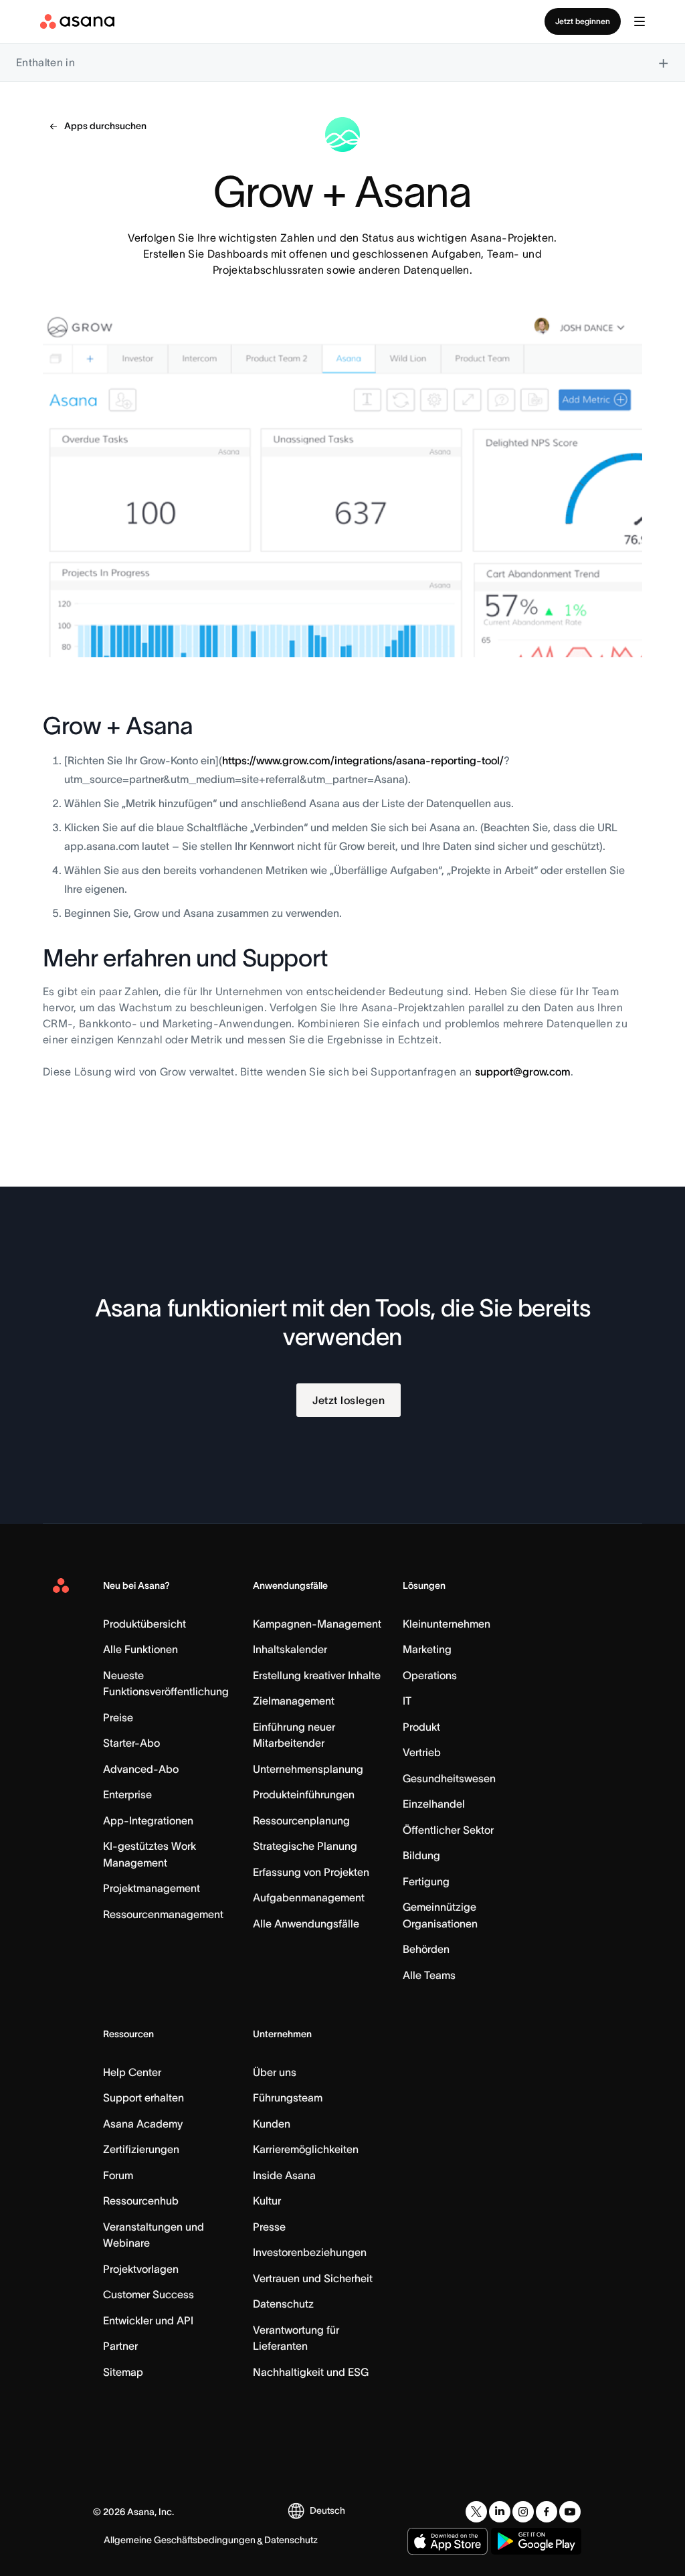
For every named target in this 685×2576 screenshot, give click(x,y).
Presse (269, 2227)
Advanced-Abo (141, 1769)
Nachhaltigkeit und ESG (311, 2372)
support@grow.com (523, 1071)
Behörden (426, 1949)
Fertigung (426, 1881)
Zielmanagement (294, 1701)
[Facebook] (547, 2512)
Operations (430, 1675)
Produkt (421, 1727)
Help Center (132, 2072)
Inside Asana (284, 2175)
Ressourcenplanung (301, 1820)
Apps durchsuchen (105, 126)
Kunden (272, 2124)
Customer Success (149, 2294)
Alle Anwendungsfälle (306, 1923)
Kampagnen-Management (317, 1624)
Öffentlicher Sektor (448, 1830)
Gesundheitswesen (449, 1778)
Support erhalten (143, 2097)
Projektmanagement (152, 1888)
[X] (476, 2512)
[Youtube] (570, 2512)
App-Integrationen (148, 1820)
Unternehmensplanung (308, 1769)
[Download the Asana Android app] (536, 2541)
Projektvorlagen (141, 2269)
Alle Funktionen (140, 1649)
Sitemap (123, 2372)
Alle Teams (429, 1975)
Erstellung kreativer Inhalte (317, 1675)
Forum (118, 2175)
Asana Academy (143, 2124)
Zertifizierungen (141, 2149)
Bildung (421, 1855)
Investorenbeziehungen (310, 2252)
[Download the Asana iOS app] (448, 2541)
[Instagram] (523, 2512)
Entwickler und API (148, 2320)
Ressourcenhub (141, 2201)
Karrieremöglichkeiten (306, 2149)
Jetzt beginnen (583, 21)
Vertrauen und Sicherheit (313, 2278)
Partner (120, 2346)
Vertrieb (422, 1752)
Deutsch (327, 2510)
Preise (118, 1717)
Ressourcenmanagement (163, 1914)
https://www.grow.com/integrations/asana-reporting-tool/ (363, 760)
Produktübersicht (144, 1624)
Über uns (275, 2072)
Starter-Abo (131, 1743)
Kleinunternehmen (447, 1624)
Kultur (267, 2201)
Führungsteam (288, 2097)
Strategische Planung (305, 1846)
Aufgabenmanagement (309, 1897)
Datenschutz (283, 2304)
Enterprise (127, 1794)
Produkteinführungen (304, 1794)
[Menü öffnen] (640, 21)
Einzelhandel (434, 1804)
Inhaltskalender (290, 1649)
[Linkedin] (500, 2512)
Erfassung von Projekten (311, 1872)
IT (407, 1701)
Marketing (427, 1649)
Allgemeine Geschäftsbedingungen (180, 2540)
